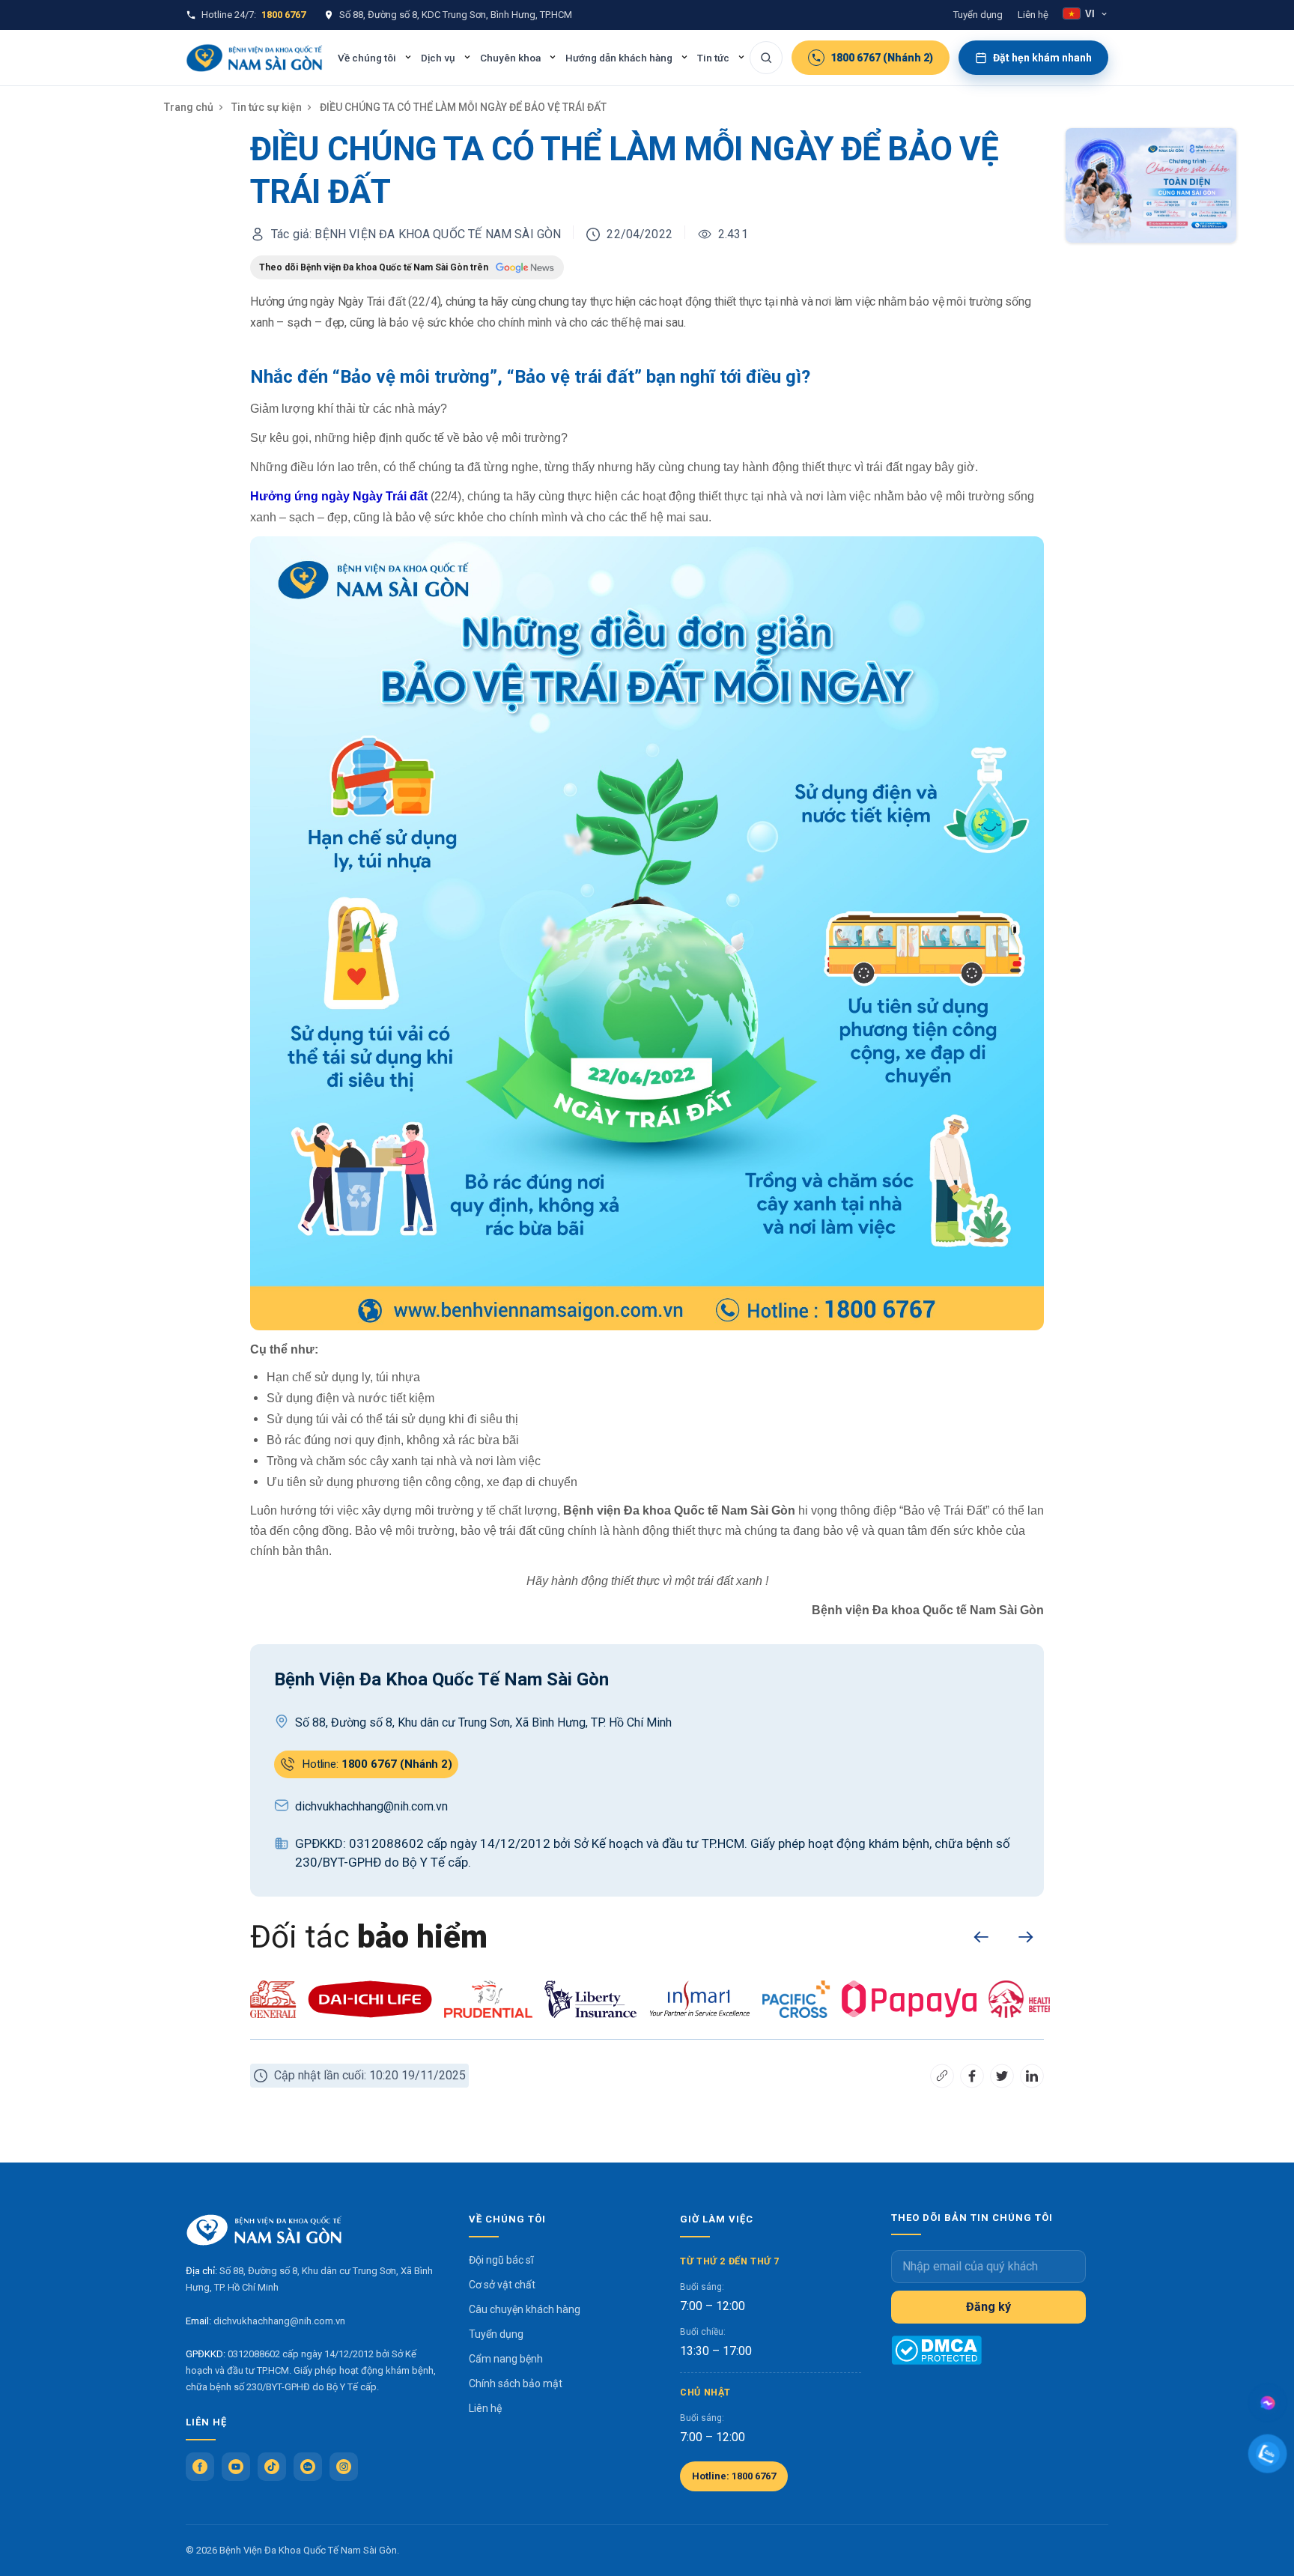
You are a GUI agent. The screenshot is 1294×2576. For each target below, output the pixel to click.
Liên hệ (1033, 15)
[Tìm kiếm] (766, 58)
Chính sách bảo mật (516, 2383)
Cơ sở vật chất (502, 2285)
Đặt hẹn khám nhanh (1042, 58)
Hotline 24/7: (253, 15)
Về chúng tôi (367, 58)
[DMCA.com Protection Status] (936, 2350)
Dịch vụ (438, 58)
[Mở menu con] (408, 57)
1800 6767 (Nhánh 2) (882, 58)
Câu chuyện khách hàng (525, 2309)
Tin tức (713, 58)
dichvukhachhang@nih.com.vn (279, 2321)
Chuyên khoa (510, 58)
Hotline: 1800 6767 (734, 2476)
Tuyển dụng (978, 15)
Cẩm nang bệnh (506, 2359)
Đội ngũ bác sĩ (501, 2260)
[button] (981, 1937)
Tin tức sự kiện (267, 107)
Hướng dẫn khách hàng (619, 58)
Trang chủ (189, 107)
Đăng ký (988, 2307)
